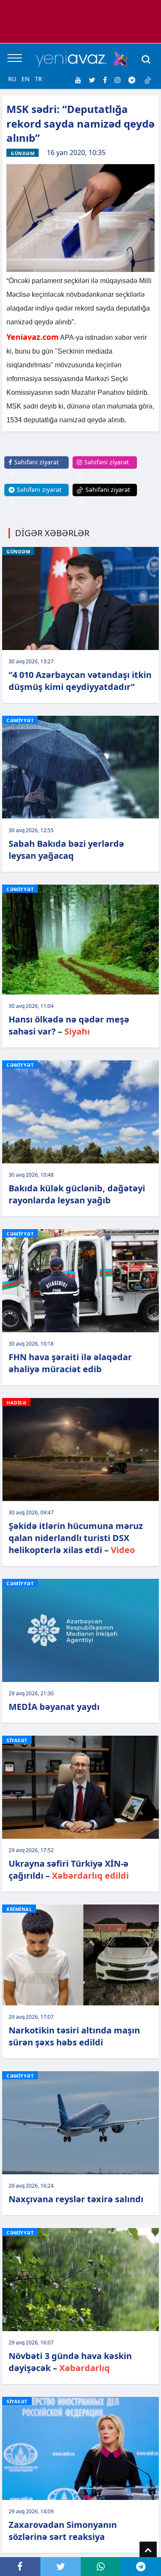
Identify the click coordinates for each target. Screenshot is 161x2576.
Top (148, 2550)
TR (38, 79)
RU (12, 79)
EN (26, 79)
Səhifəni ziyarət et (34, 468)
